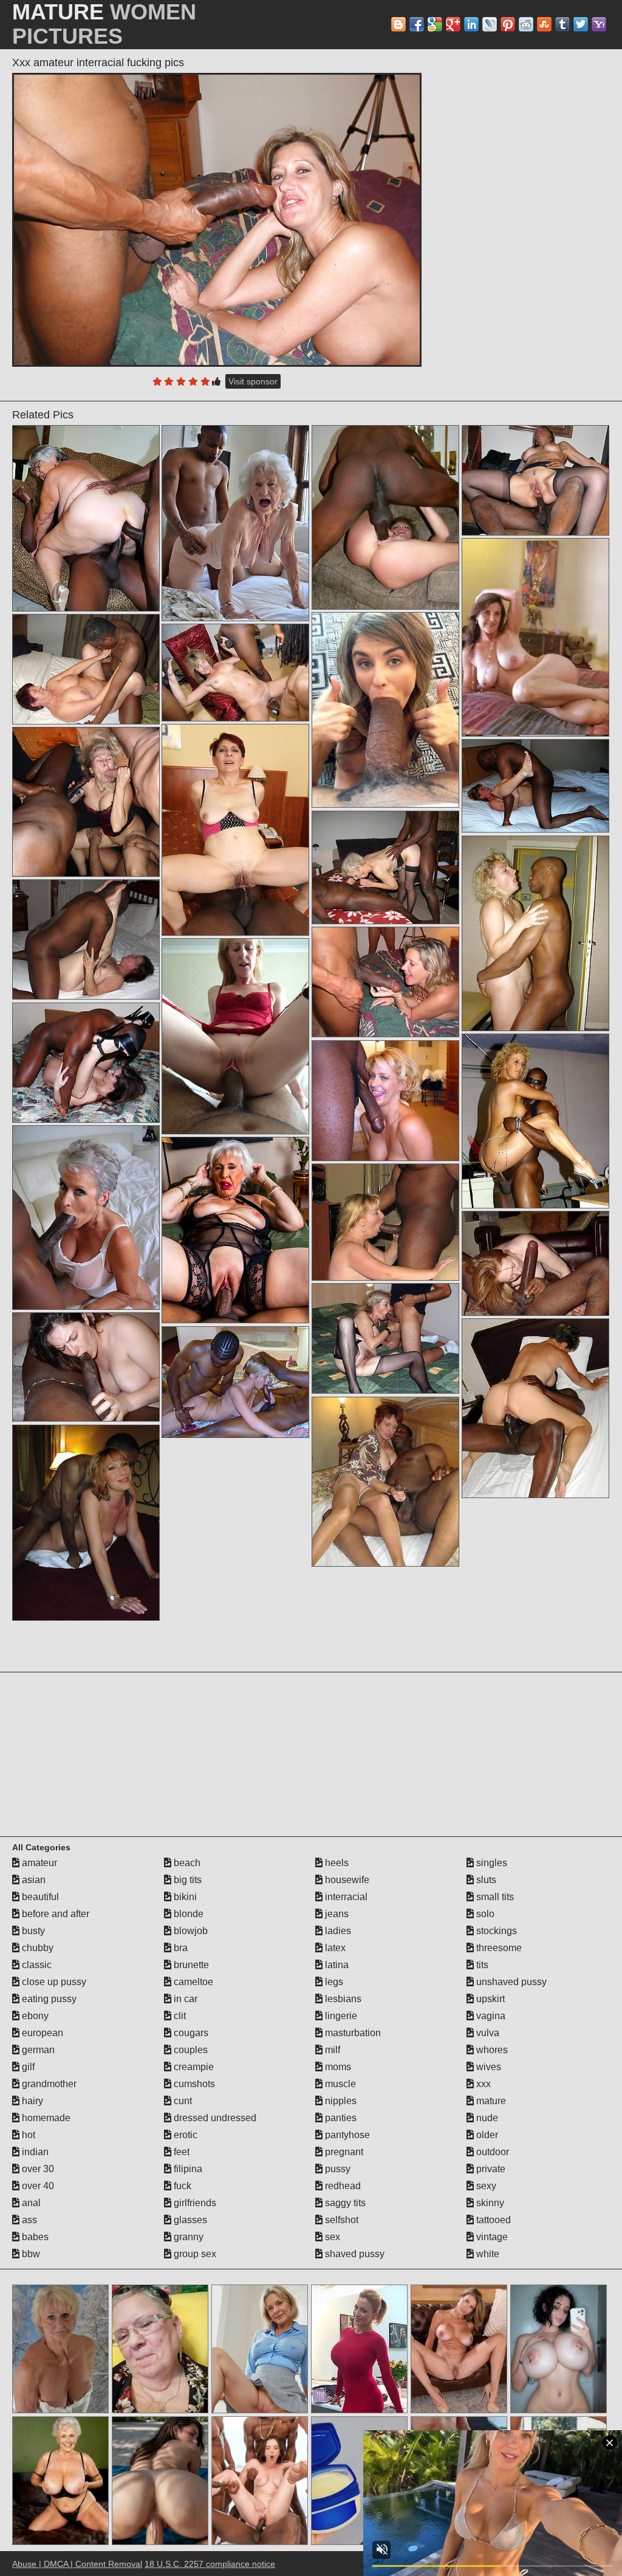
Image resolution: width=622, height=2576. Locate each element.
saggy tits (344, 2203)
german (37, 2050)
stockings (495, 1931)
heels (336, 1863)
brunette (190, 1965)
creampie (193, 2067)
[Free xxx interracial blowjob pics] (385, 1339)
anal (30, 2203)
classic (36, 1965)
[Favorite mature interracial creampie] (385, 982)
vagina (490, 2016)
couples (190, 2050)
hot (27, 2135)
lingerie (340, 2016)
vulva (487, 2033)
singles (490, 1863)
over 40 (37, 2186)
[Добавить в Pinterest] (508, 24)
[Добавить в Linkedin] (471, 24)
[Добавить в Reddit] (526, 24)
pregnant (343, 2152)
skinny (489, 2203)
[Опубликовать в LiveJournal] (490, 24)
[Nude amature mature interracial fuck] (535, 481)
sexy (485, 2186)
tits (481, 1965)
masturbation (352, 2033)
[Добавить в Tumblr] (562, 24)
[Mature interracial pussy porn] (235, 830)
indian (34, 2152)
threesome (498, 1948)
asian (32, 1880)
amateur (38, 1863)
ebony (34, 2016)
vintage (491, 2237)
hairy (31, 2101)
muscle (339, 2084)
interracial (345, 1897)
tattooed (492, 2220)
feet (180, 2152)
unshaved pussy (510, 1982)
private (490, 2169)
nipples (340, 2101)
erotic (184, 2135)
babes (34, 2237)
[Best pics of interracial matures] (385, 1222)
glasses (189, 2220)
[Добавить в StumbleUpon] (544, 24)
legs (333, 1982)
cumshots (193, 2084)
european (41, 2033)
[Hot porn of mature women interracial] (86, 1367)
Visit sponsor (253, 381)
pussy (337, 2169)
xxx (482, 2084)
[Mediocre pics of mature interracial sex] (86, 1523)
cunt (182, 2101)
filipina (187, 2169)
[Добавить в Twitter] (581, 24)
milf (331, 2050)
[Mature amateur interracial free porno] (535, 1408)
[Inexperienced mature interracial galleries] (535, 1263)
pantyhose (346, 2135)
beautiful (39, 1897)
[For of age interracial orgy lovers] (385, 1101)
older (486, 2135)
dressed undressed (214, 2118)
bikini (184, 1897)
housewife (346, 1880)
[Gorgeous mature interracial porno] (385, 867)
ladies (337, 1931)
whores (491, 2050)
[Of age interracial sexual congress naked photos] (86, 1218)
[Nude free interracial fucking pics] (385, 518)
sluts (485, 1880)
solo (484, 1914)
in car (184, 1999)
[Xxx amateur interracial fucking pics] (217, 220)
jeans (336, 1914)
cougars (190, 2033)
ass (28, 2220)
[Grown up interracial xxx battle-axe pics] (86, 670)
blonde (187, 1914)
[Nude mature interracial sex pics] (86, 940)
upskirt (489, 1999)
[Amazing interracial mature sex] (235, 1230)
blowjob (190, 1931)
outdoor (491, 2152)
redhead (342, 2186)
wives (487, 2067)
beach (186, 1863)
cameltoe (192, 1982)
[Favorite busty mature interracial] (235, 1382)
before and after (54, 1914)
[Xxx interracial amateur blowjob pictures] (385, 1482)
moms (337, 2067)
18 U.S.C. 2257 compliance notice (210, 2564)
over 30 (37, 2169)
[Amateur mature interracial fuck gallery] (535, 933)
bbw (30, 2254)
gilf (27, 2067)
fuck (181, 2186)
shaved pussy (354, 2254)
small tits (494, 1897)
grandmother (48, 2084)
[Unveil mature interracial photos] (535, 1121)
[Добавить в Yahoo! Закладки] (599, 24)
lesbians (342, 1999)
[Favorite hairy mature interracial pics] (235, 1036)
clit (179, 2016)
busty (32, 1931)
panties (340, 2118)
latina (336, 1965)
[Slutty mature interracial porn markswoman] (86, 518)
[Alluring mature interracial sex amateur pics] (235, 673)
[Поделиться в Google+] (453, 24)
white (487, 2254)
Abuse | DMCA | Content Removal (77, 2564)
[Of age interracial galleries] (235, 523)
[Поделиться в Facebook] (417, 24)
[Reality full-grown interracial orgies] (535, 786)
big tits (186, 1880)
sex (331, 2237)
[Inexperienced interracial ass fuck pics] (86, 1063)
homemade (45, 2118)
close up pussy (53, 1982)
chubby (36, 1948)
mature (490, 2101)
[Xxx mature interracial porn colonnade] (86, 802)
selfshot (340, 2220)
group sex (194, 2254)
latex (334, 1948)
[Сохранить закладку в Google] (435, 24)
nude (486, 2118)
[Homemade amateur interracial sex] (385, 710)
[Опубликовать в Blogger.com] (398, 24)
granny (187, 2237)
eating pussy (48, 1999)
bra (179, 1948)
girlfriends (194, 2203)
